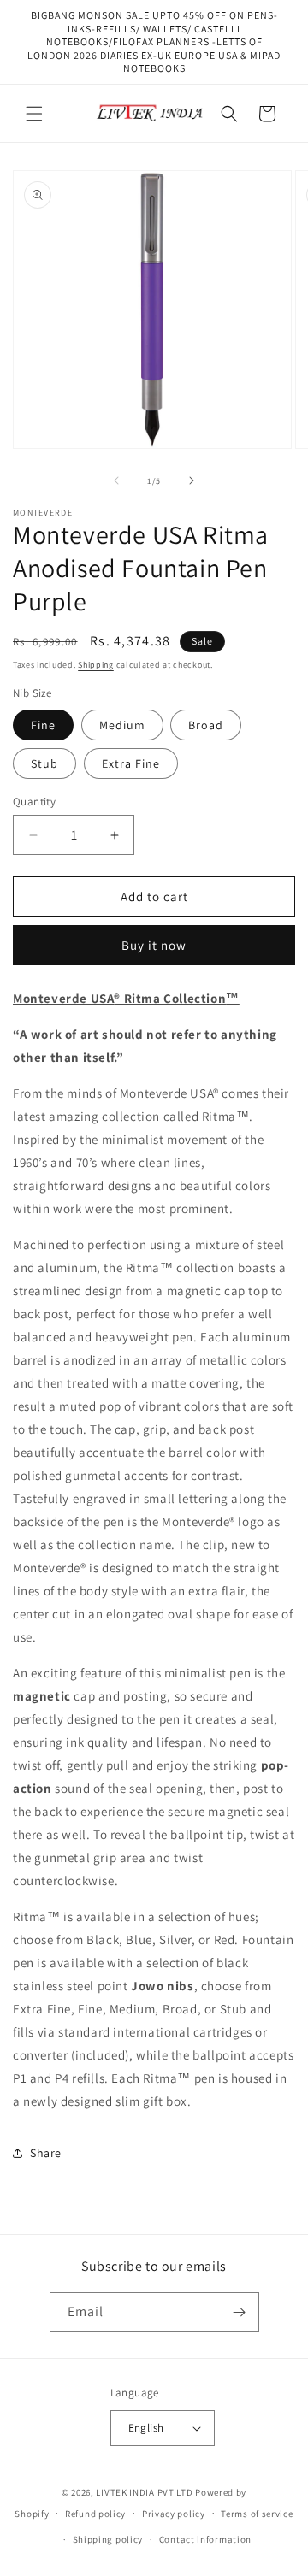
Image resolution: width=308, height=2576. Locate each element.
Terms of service (257, 2514)
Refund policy (95, 2514)
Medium (122, 725)
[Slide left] (116, 480)
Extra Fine (131, 763)
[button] (34, 114)
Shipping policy (108, 2539)
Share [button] (46, 2153)
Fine (43, 725)
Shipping (96, 665)
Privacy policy (174, 2514)
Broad (206, 725)
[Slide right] (192, 480)
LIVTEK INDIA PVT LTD (144, 2492)
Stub (44, 763)
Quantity (34, 802)
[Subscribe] (240, 2312)
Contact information (205, 2539)
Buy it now (154, 945)
